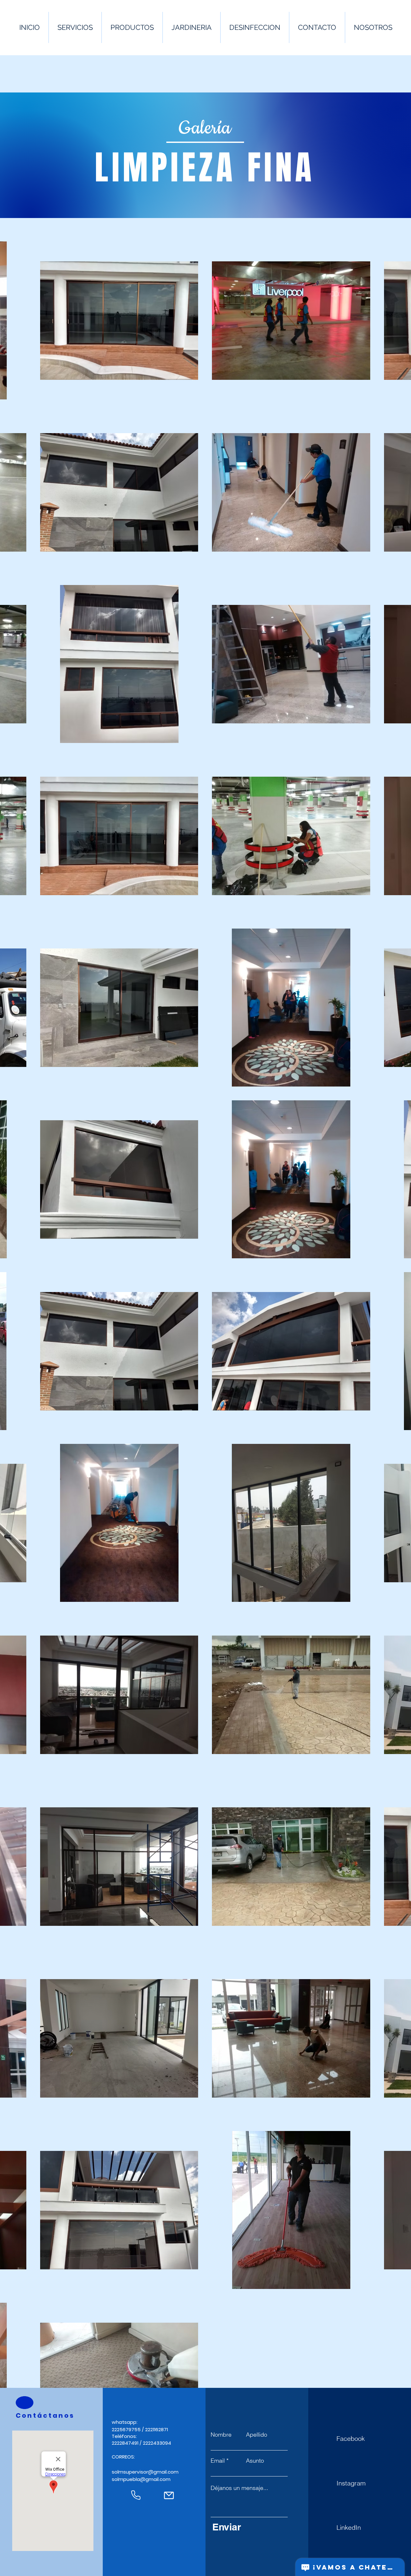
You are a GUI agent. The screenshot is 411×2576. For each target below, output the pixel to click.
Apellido (257, 2435)
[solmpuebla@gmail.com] (169, 2495)
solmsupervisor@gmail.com (145, 2472)
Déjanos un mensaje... (239, 2488)
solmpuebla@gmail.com (141, 2479)
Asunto (255, 2461)
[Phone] (136, 2495)
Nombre (221, 2435)
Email (218, 2461)
